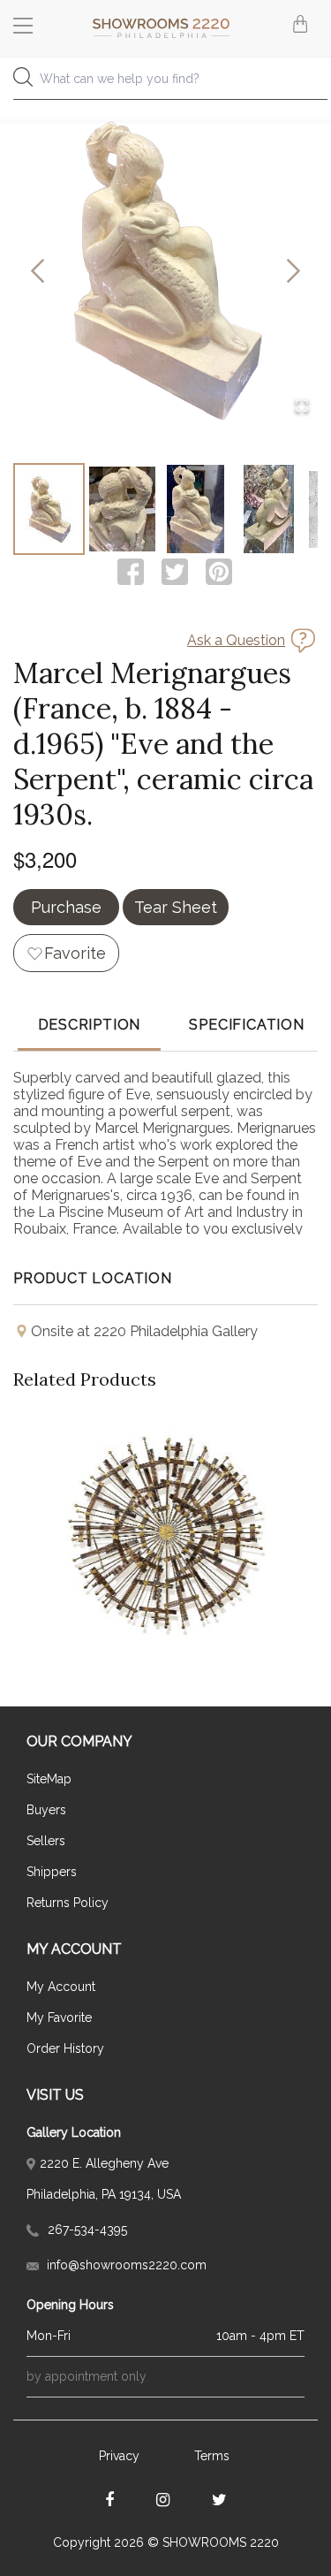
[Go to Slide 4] (269, 509)
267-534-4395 (86, 2230)
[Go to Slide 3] (196, 509)
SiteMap (49, 1779)
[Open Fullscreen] (302, 407)
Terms (212, 2456)
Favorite (75, 953)
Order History (65, 2048)
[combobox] (165, 84)
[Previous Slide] (38, 272)
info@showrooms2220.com (125, 2265)
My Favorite (59, 2017)
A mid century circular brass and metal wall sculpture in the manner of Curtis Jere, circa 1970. (166, 1490)
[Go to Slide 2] (122, 509)
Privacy (119, 2456)
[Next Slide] (293, 272)
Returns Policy (68, 1903)
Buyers (46, 1810)
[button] (165, 272)
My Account (61, 1987)
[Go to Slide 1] (49, 509)
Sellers (46, 1841)
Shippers (52, 1872)
